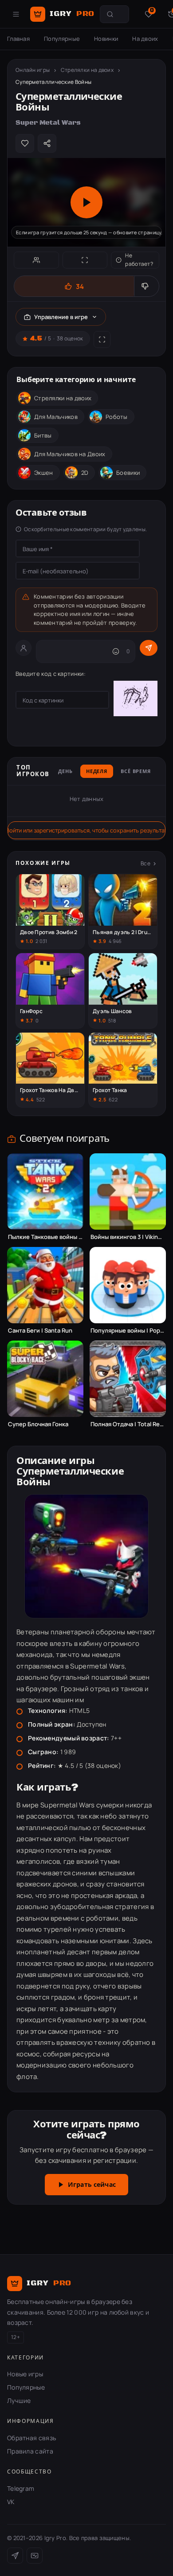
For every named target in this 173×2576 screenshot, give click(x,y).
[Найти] (110, 14)
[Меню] (16, 14)
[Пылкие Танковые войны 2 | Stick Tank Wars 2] (45, 1191)
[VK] (35, 2556)
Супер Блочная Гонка (38, 1424)
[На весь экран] (85, 260)
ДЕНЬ (65, 772)
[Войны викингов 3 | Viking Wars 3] (128, 1191)
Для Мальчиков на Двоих (70, 454)
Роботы (117, 417)
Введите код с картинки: (51, 674)
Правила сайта (30, 2451)
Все (145, 863)
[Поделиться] (47, 143)
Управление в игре (61, 317)
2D (85, 473)
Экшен (44, 473)
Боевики (128, 473)
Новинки (106, 39)
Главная (18, 39)
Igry (72, 14)
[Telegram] (15, 2556)
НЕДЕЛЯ (97, 772)
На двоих (145, 39)
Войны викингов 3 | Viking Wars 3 (128, 1237)
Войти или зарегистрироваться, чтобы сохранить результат (86, 830)
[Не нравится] (146, 286)
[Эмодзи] (116, 651)
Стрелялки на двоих (87, 70)
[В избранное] (25, 143)
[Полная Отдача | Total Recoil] (128, 1379)
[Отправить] (149, 648)
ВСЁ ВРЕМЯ (136, 772)
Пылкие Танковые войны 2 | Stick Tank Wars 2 (45, 1237)
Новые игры (25, 2374)
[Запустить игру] (86, 202)
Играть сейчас (92, 2185)
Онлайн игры (33, 70)
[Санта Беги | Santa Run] (45, 1285)
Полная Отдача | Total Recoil (128, 1424)
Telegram (21, 2488)
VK (11, 2502)
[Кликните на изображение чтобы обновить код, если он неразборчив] (136, 700)
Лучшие (19, 2400)
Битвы (43, 435)
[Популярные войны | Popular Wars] (128, 1285)
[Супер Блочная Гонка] (45, 1379)
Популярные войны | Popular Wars (128, 1331)
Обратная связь (31, 2438)
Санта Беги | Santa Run (40, 1331)
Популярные (62, 39)
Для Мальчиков (56, 417)
